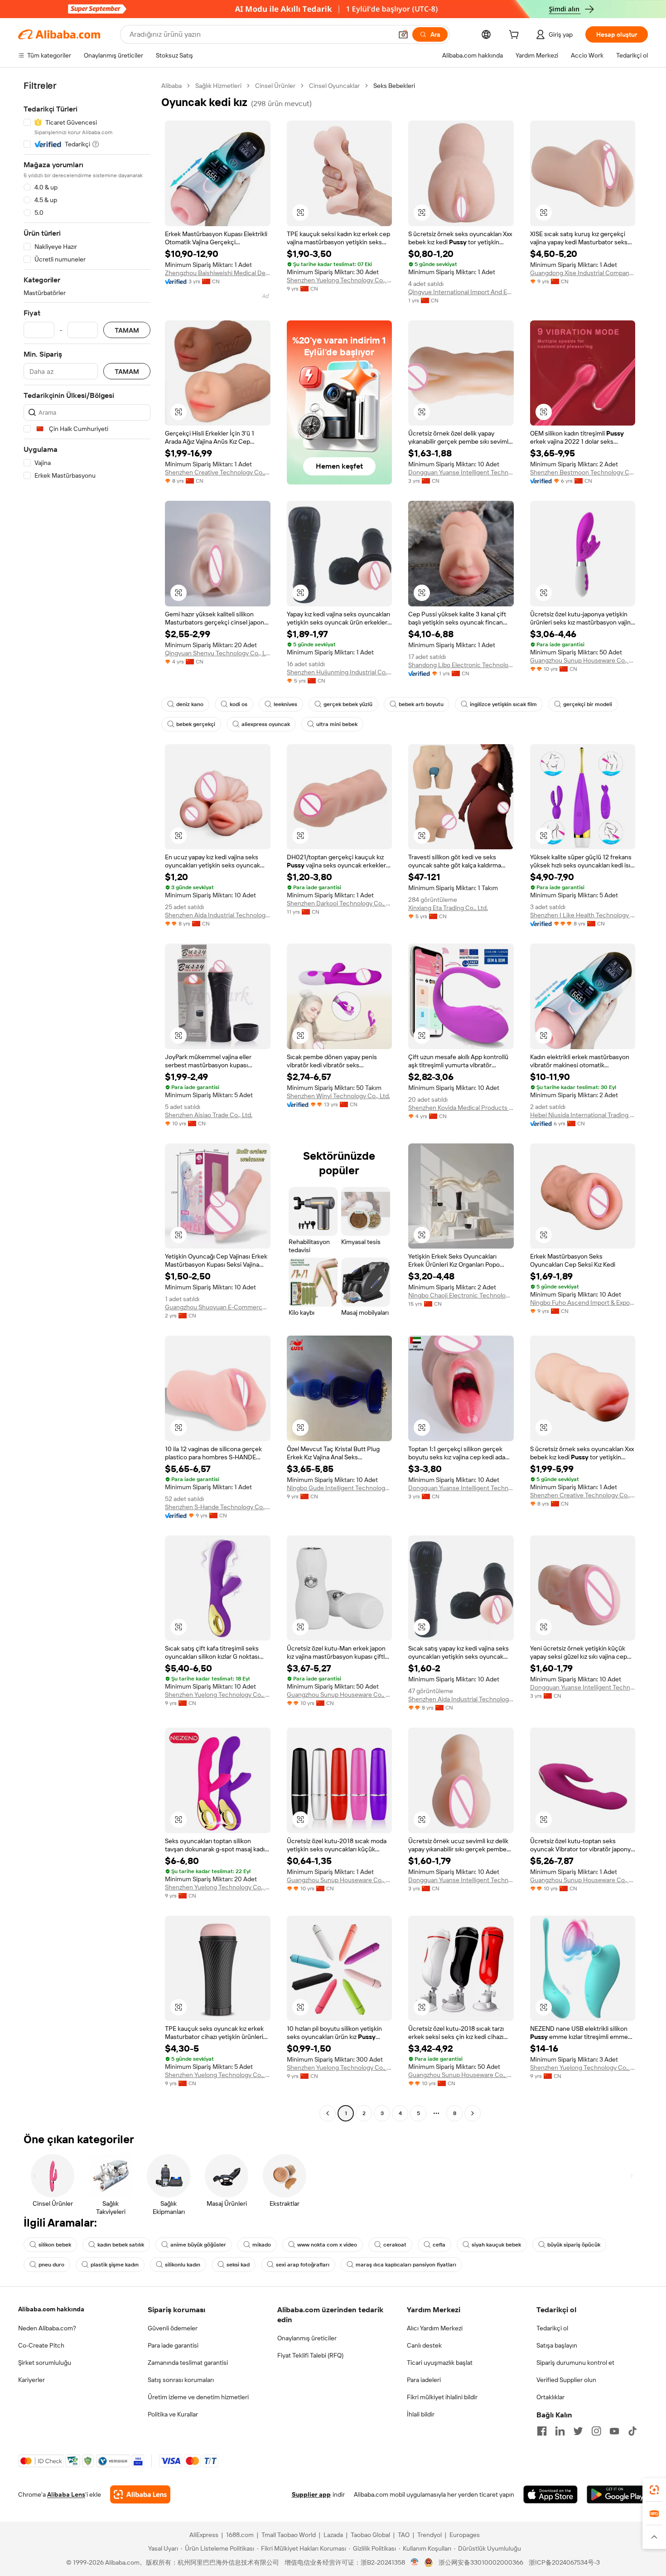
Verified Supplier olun (566, 2380)
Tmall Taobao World (289, 2535)
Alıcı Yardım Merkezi (435, 2328)
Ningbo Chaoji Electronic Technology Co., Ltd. (461, 1295)
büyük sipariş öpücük (574, 2245)
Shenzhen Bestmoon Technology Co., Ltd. (583, 472)
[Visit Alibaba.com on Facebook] (542, 2431)
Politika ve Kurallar (173, 2414)
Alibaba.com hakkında (51, 2309)
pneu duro (51, 2265)
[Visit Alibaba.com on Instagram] (596, 2431)
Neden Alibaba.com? (47, 2328)
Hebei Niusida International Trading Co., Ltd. (583, 1115)
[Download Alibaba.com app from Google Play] (617, 2494)
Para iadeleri (424, 2380)
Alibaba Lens (66, 2494)
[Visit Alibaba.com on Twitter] (578, 2431)
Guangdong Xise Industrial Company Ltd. (583, 273)
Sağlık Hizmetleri (218, 86)
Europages (465, 2535)
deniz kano (190, 704)
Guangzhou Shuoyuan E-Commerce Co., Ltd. (218, 1307)
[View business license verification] (415, 2562)
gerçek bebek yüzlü (348, 704)
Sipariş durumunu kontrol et (575, 2363)
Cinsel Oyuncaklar (334, 86)
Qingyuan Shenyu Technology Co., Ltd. (218, 653)
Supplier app (311, 2494)
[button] (403, 34)
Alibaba (171, 86)
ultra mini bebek (337, 724)
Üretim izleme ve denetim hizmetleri (198, 2397)
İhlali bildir (421, 2414)
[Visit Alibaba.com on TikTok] (632, 2431)
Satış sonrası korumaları (181, 2380)
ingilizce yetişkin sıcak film (503, 704)
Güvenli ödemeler (173, 2328)
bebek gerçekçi (196, 724)
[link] (654, 2490)
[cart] (516, 36)
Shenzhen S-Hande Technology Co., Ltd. (218, 1507)
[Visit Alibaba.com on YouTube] (614, 2431)
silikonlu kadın (183, 2265)
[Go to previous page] (328, 2113)
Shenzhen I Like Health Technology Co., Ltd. (583, 915)
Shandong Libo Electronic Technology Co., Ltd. (461, 665)
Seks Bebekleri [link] (394, 86)
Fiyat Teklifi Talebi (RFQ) (310, 2355)
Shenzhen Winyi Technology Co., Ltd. (338, 1096)
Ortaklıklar (550, 2397)
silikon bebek (55, 2245)
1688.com (240, 2535)
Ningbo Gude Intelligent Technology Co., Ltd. (340, 1488)
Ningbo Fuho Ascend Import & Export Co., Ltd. (583, 1303)
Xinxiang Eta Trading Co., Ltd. (448, 908)
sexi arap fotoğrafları (303, 2265)
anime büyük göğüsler (198, 2245)
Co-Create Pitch (41, 2345)
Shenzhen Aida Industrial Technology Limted (218, 915)
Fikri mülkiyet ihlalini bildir (442, 2397)
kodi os (239, 704)
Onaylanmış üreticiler (307, 2338)
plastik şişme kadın (115, 2265)
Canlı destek (424, 2345)
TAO (404, 2535)
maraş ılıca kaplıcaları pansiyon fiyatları (406, 2265)
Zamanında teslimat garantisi (188, 2363)
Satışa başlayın (557, 2345)
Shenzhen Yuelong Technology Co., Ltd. (340, 280)
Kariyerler (31, 2380)
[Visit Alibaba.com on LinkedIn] (560, 2431)
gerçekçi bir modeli (588, 704)
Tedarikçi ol (552, 2328)
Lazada (333, 2535)
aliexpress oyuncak (266, 724)
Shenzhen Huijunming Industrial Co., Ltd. (340, 672)
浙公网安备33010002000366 (481, 2562)
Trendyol (430, 2535)
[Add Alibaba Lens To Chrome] (140, 2494)
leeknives (285, 704)
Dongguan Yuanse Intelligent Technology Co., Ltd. (461, 472)
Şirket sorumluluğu (45, 2363)
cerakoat (395, 2245)
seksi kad (238, 2265)
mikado (262, 2245)
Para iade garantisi (173, 2345)
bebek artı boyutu (421, 704)
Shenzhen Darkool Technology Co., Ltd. (340, 903)
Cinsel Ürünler (275, 86)
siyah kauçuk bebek (496, 2245)
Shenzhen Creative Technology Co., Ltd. (218, 472)
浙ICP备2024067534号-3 (564, 2562)
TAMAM (127, 330)
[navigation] (87, 1101)
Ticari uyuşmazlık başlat (440, 2363)
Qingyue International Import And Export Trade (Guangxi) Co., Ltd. (461, 292)
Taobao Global (370, 2535)
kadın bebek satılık (121, 2245)
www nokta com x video (327, 2245)
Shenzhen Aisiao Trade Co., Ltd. (209, 1115)
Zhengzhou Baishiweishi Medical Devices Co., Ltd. (218, 273)
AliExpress (204, 2535)
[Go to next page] (473, 2113)
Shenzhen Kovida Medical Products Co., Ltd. (461, 1108)
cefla (439, 2245)
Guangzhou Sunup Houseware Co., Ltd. (583, 660)
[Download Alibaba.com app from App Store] (550, 2494)
